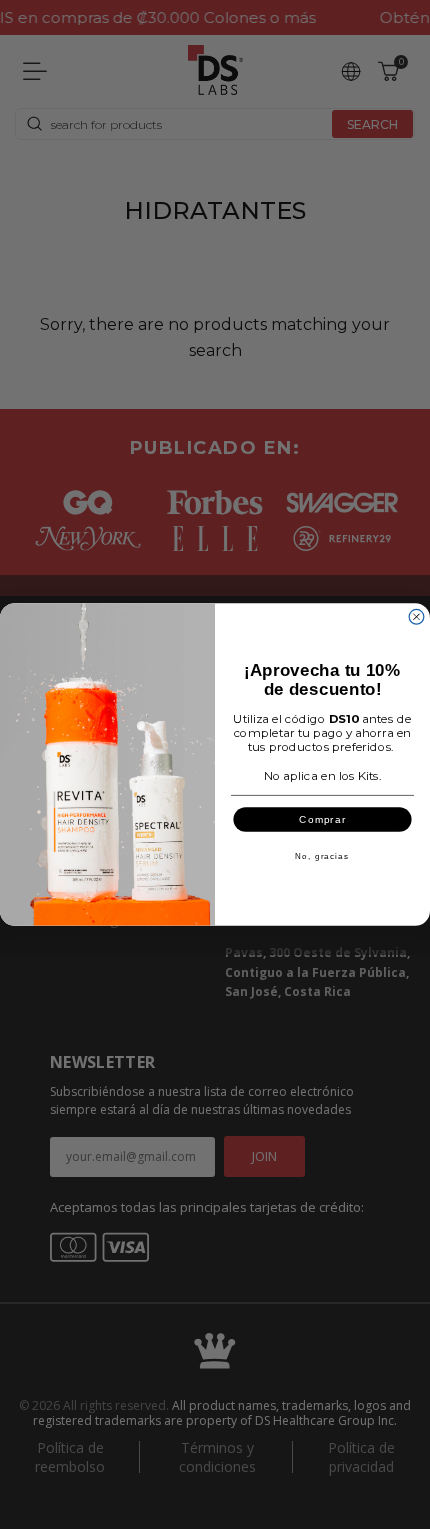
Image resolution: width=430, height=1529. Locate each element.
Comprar (322, 819)
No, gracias (322, 856)
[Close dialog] (416, 616)
